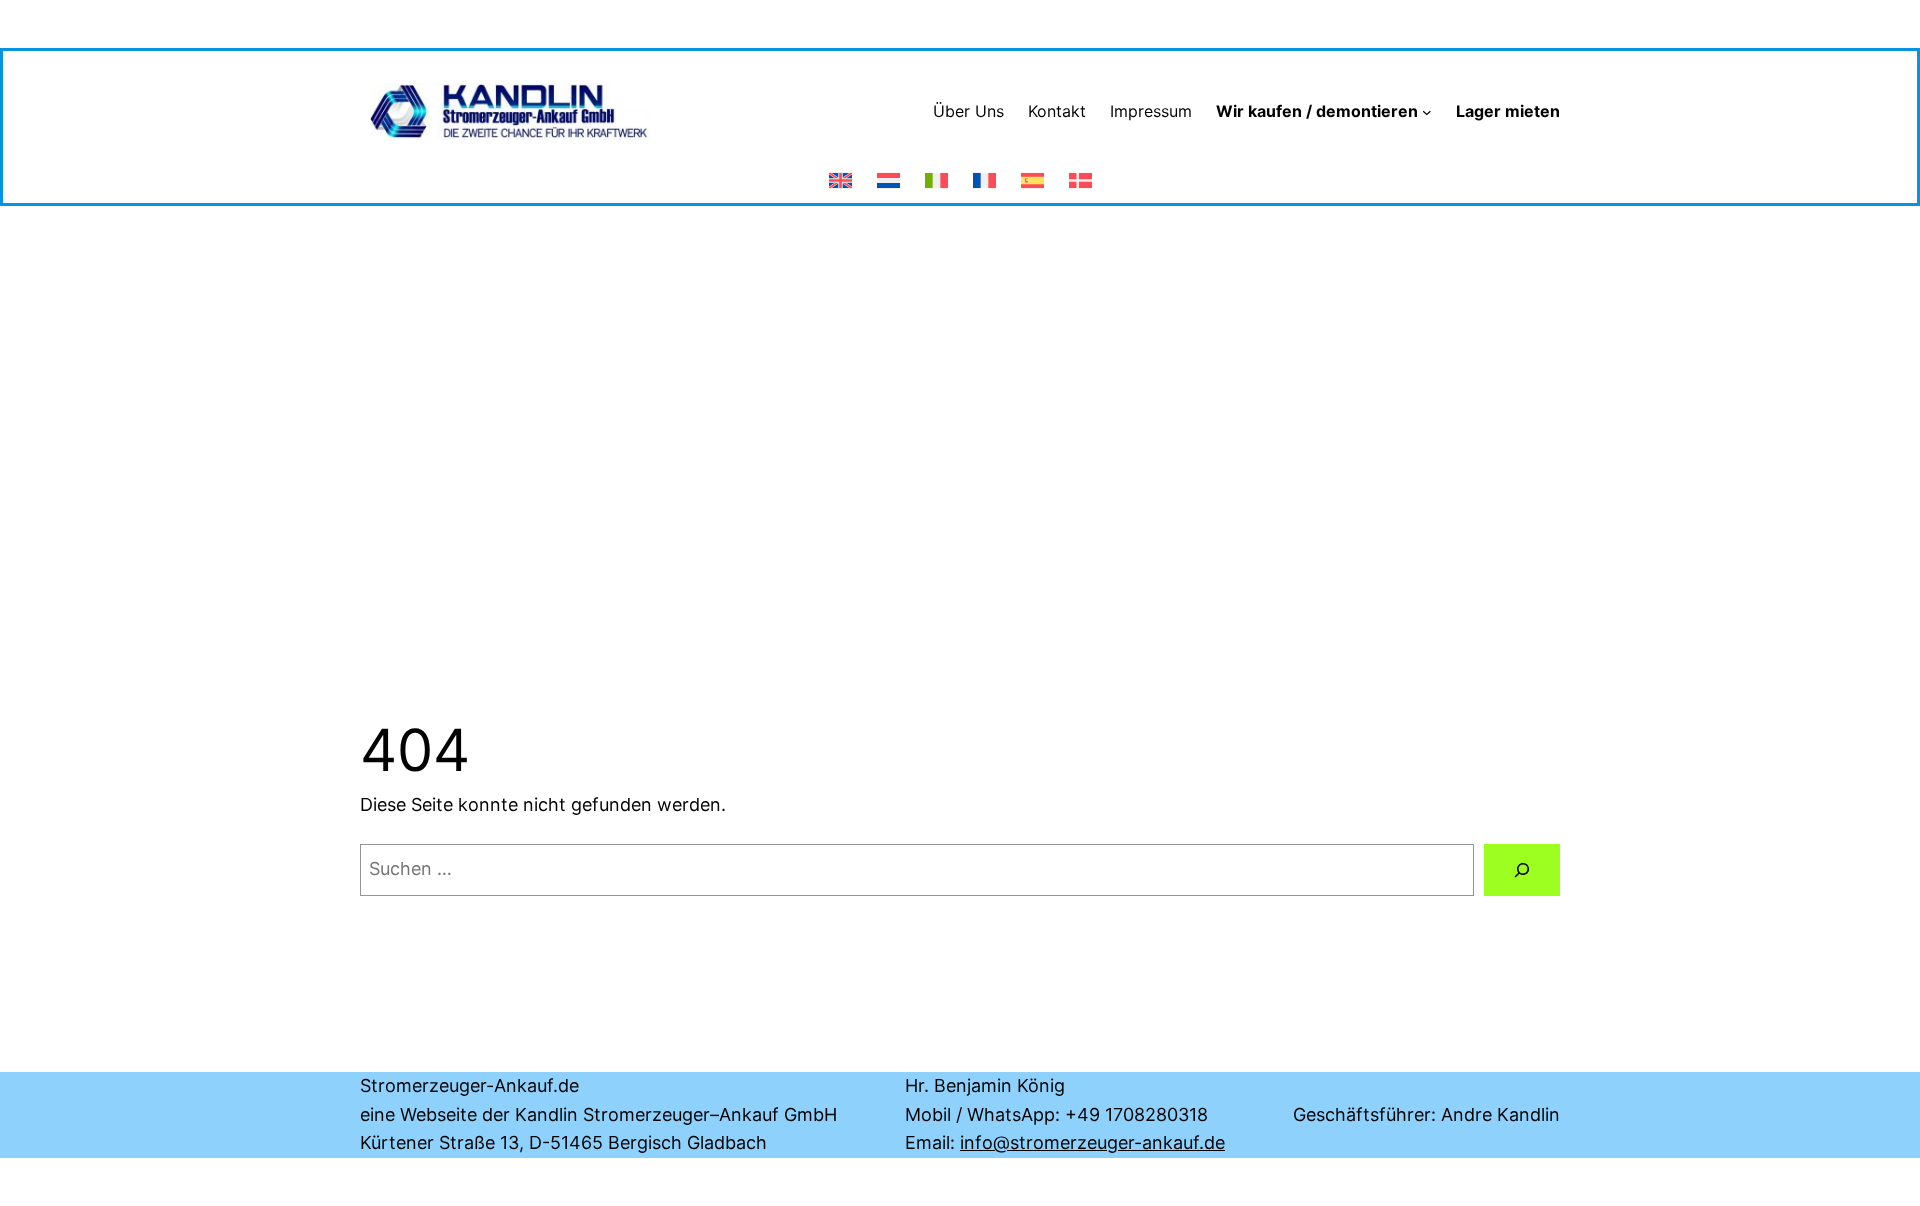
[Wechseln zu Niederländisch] (888, 172)
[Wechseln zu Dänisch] (1080, 172)
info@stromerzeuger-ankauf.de (1092, 1142)
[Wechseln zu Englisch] (840, 172)
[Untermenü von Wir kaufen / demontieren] (1427, 112)
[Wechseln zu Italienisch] (936, 172)
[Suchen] (1522, 870)
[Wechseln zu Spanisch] (1032, 172)
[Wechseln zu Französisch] (984, 172)
